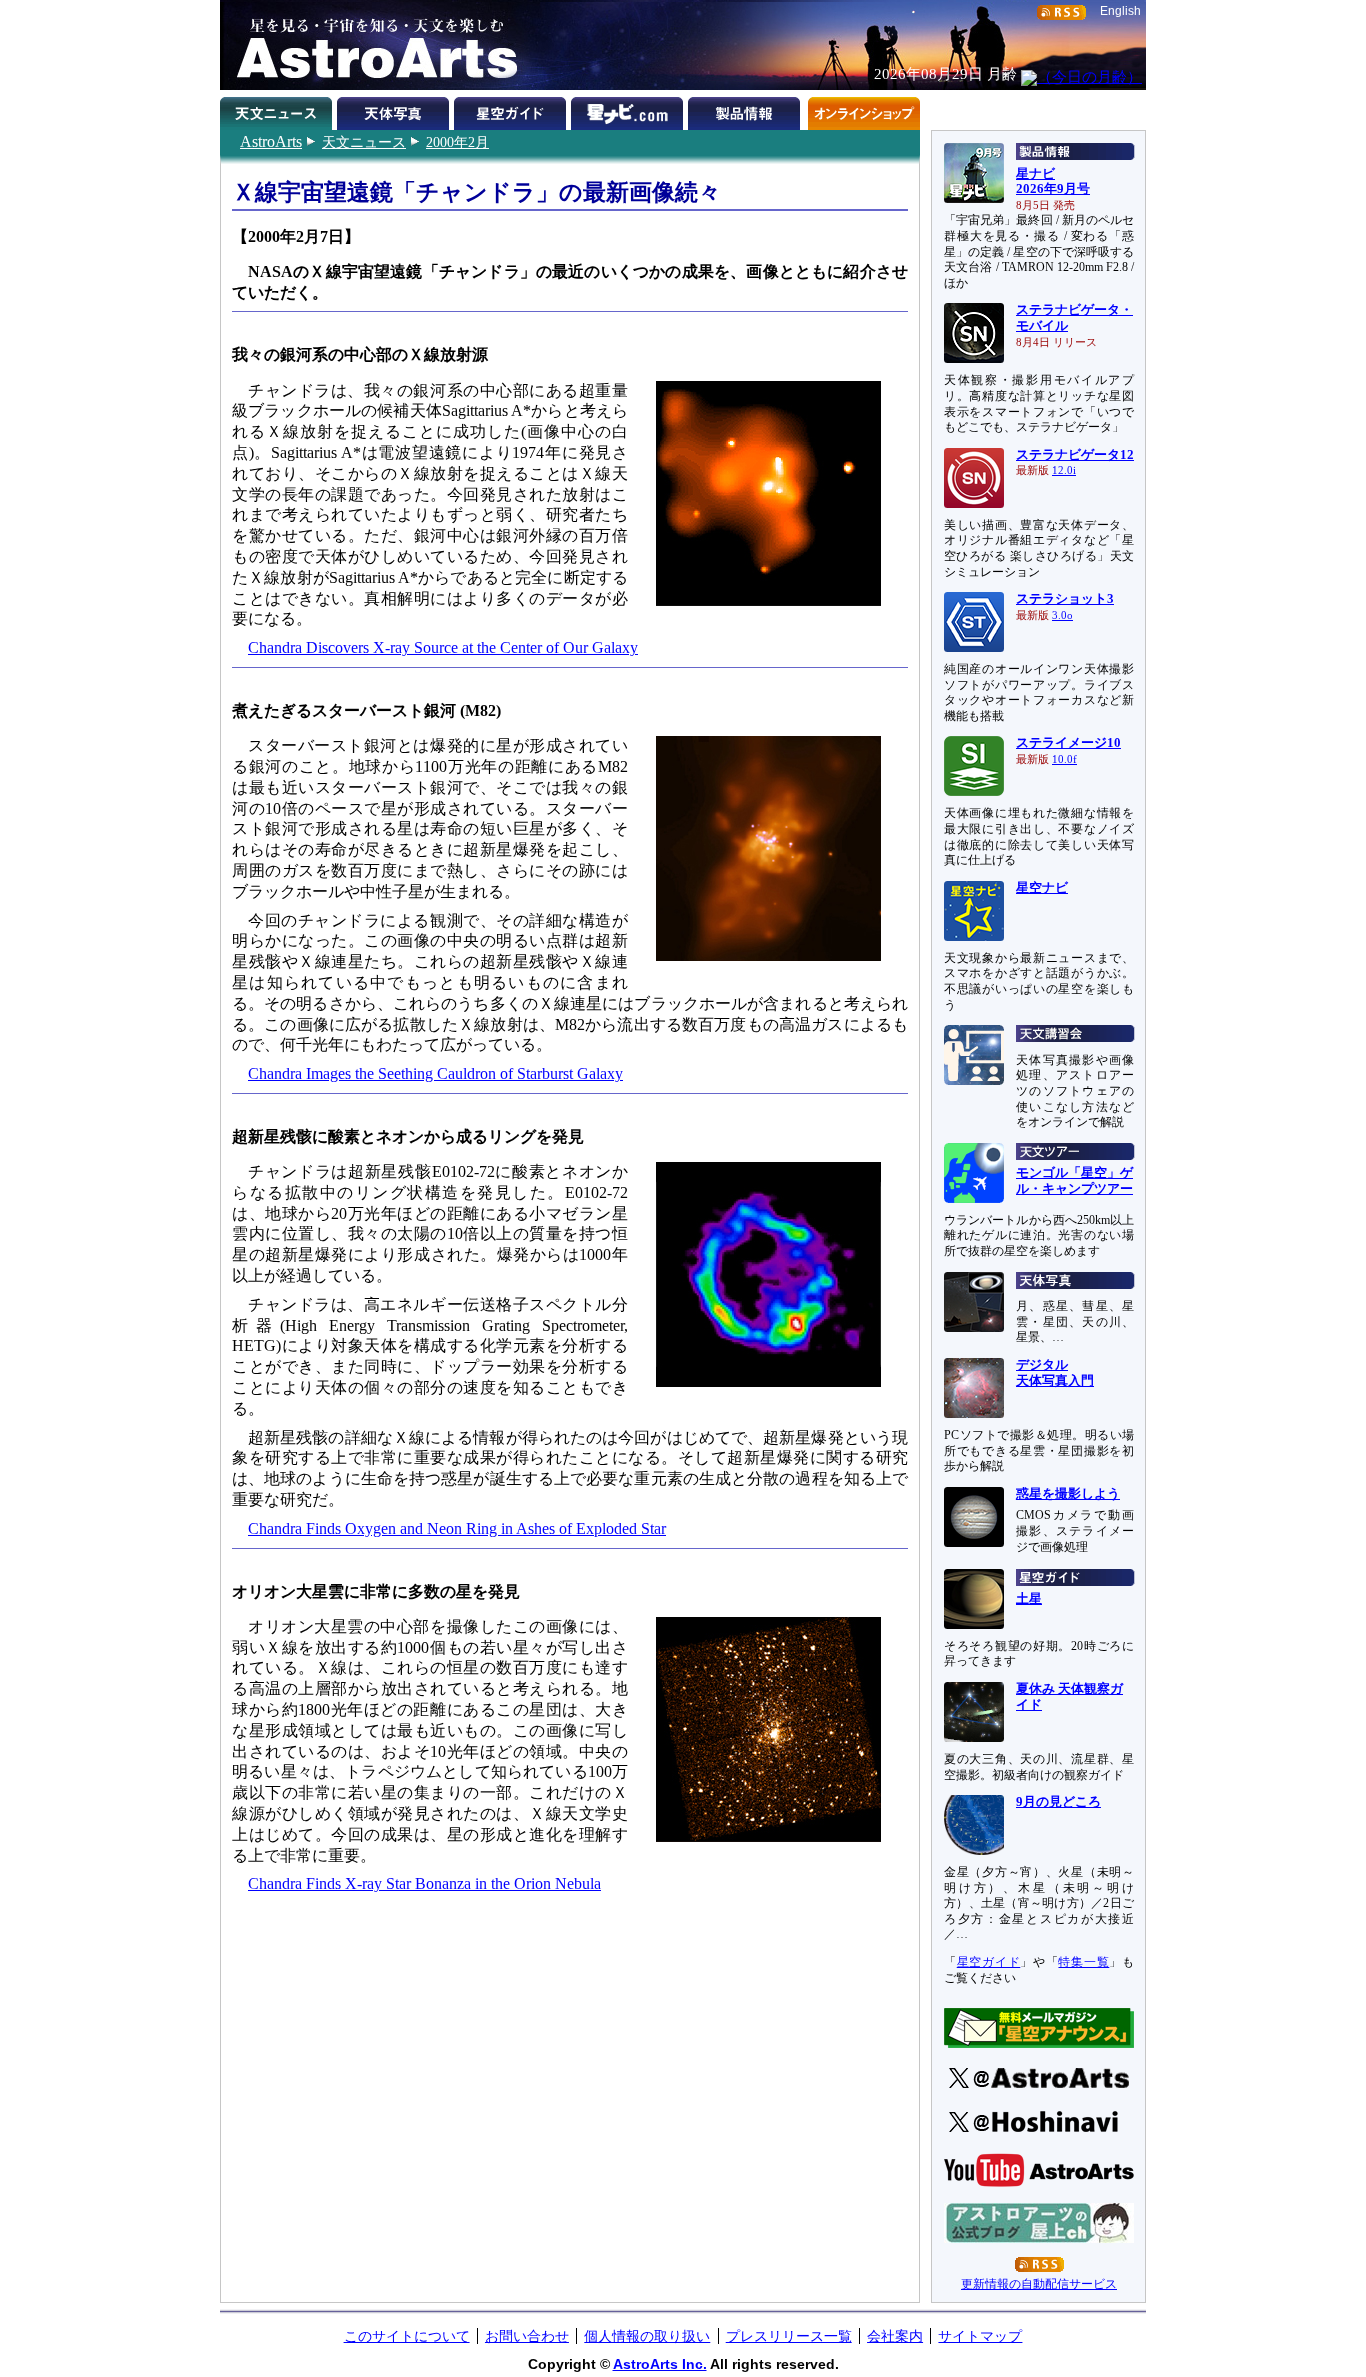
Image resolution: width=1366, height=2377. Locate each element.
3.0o (1062, 615)
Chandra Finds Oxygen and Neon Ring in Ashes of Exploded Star (457, 1528)
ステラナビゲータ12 (1075, 455)
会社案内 (895, 2336)
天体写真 (395, 110)
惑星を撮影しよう (1068, 1494)
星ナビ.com (629, 110)
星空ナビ (1042, 888)
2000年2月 (457, 142)
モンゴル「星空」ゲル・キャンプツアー (1074, 1181)
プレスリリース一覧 (789, 2336)
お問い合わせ (527, 2336)
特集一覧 (1083, 1962)
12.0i (1064, 470)
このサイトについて (407, 2336)
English (1120, 11)
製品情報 (746, 110)
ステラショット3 (1065, 599)
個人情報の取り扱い (647, 2336)
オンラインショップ (863, 110)
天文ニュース (364, 142)
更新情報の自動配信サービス (1039, 2284)
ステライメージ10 (1068, 743)
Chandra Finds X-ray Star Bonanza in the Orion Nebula (424, 1883)
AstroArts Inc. (660, 2364)
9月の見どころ (1058, 1802)
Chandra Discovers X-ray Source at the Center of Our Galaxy (443, 647)
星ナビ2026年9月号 (1053, 182)
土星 (1029, 1599)
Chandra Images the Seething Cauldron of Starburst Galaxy (435, 1073)
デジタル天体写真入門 (1055, 1373)
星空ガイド (512, 110)
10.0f (1064, 759)
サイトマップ (980, 2336)
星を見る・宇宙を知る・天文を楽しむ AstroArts (370, 45)
